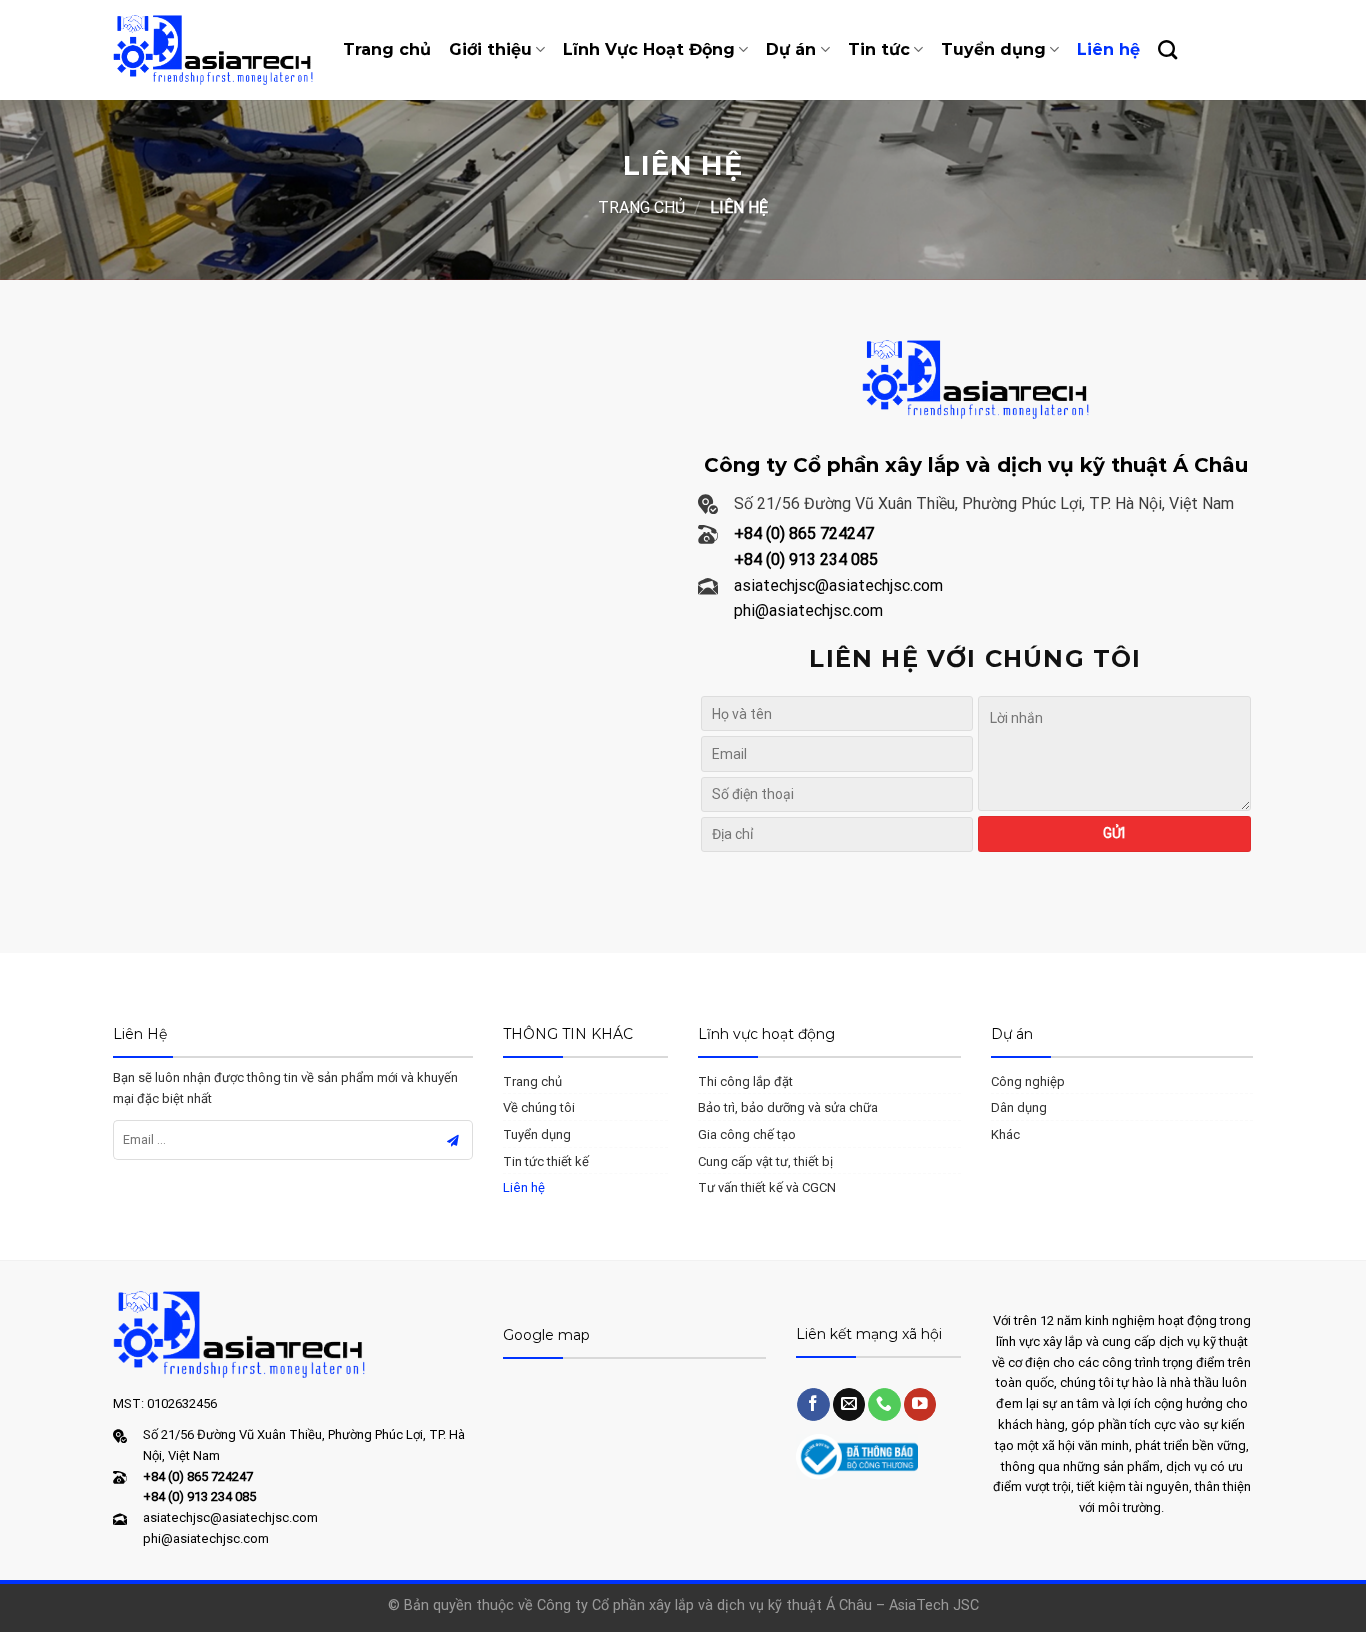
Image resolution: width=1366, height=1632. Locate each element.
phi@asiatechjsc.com (808, 610)
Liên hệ (1108, 49)
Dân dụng (1019, 1107)
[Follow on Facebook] (813, 1404)
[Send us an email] (849, 1404)
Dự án (791, 49)
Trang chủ (387, 49)
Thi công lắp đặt (745, 1081)
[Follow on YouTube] (920, 1404)
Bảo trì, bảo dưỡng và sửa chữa (788, 1107)
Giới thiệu (490, 49)
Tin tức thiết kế (546, 1161)
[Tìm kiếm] (1167, 49)
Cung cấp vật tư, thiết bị (765, 1161)
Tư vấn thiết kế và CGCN (767, 1187)
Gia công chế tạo (747, 1134)
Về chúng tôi (539, 1107)
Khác (1005, 1134)
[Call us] (884, 1404)
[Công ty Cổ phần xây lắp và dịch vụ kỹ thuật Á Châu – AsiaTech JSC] (213, 49)
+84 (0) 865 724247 (804, 533)
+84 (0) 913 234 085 (806, 559)
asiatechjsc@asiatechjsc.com (838, 585)
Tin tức (879, 49)
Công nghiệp (1028, 1081)
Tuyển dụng (993, 49)
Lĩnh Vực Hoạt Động (649, 49)
